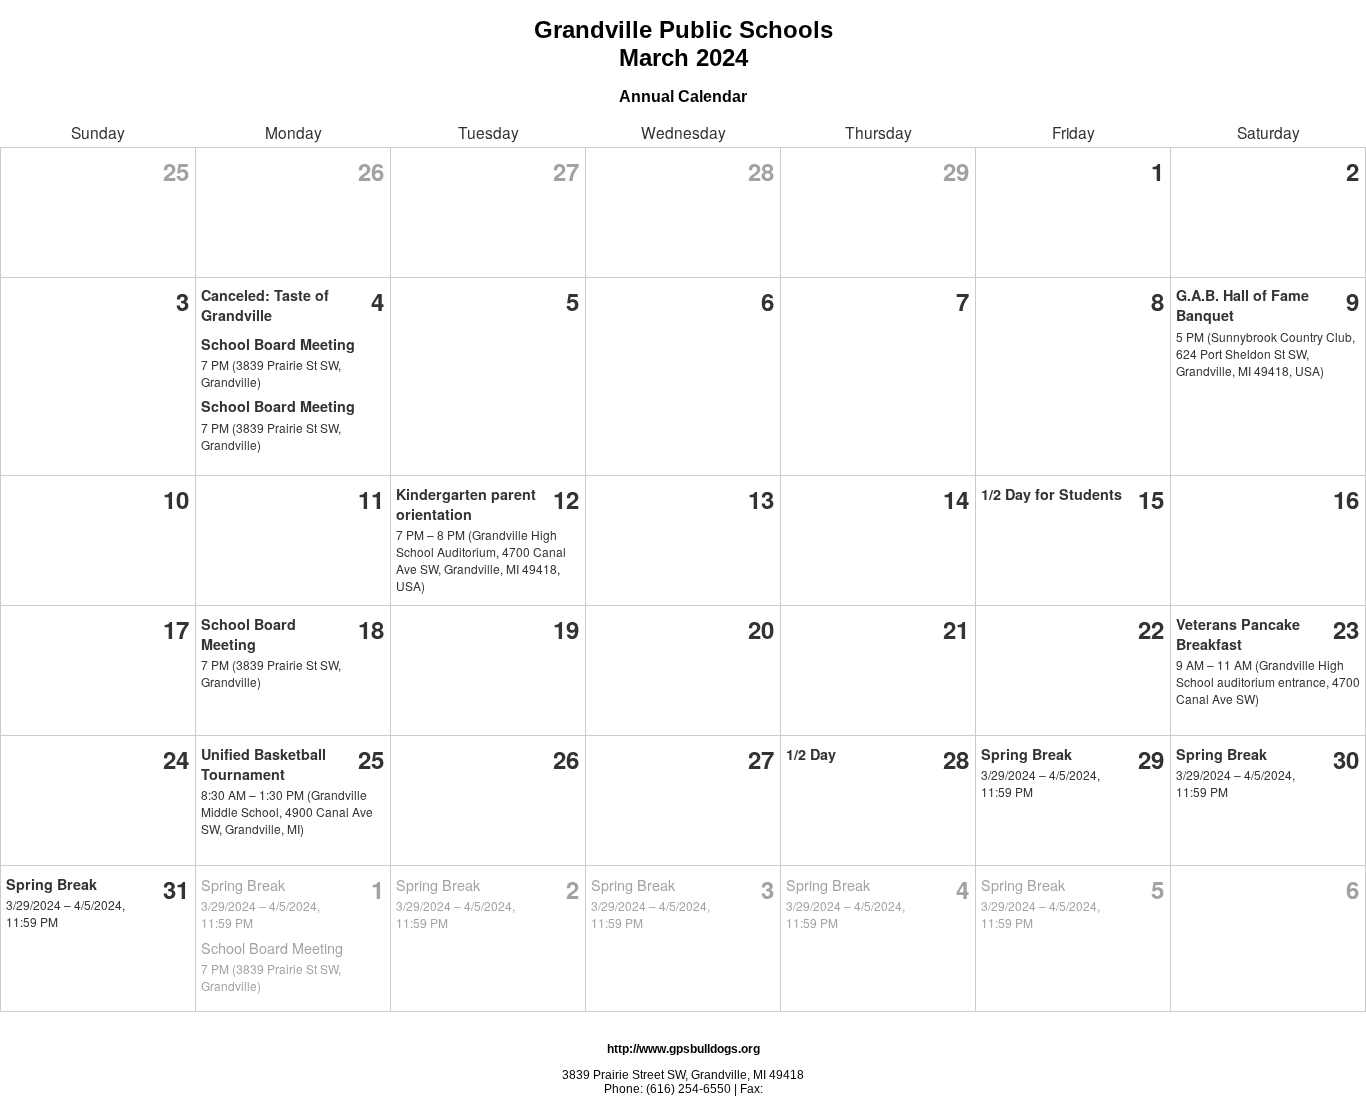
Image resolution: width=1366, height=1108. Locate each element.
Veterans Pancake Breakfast (1238, 634)
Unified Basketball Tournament (263, 764)
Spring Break (1026, 754)
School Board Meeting (278, 344)
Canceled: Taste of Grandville (265, 305)
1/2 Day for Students (1051, 494)
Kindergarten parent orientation (466, 504)
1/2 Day (811, 754)
